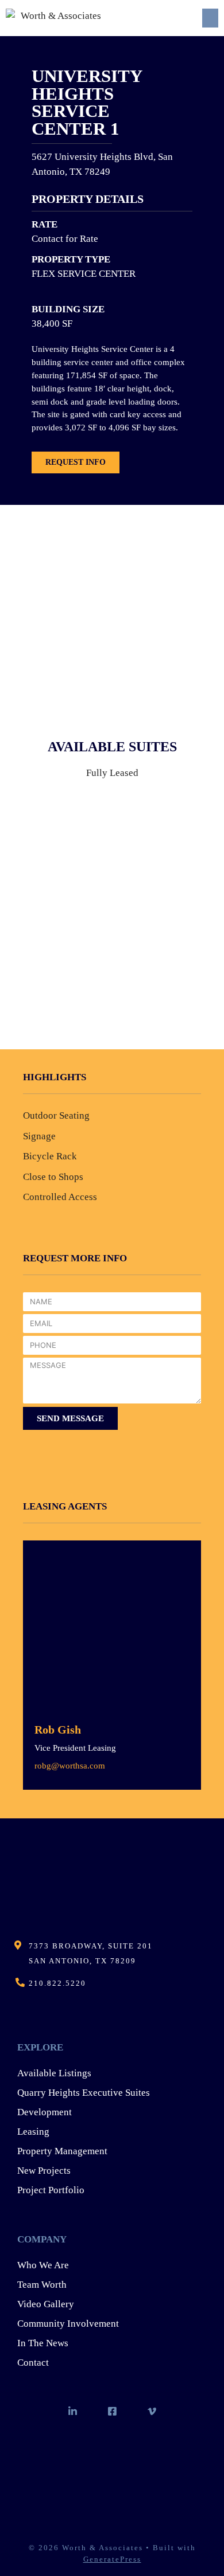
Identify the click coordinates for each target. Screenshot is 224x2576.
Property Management (62, 2151)
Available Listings (54, 2073)
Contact (33, 2363)
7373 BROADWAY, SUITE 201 (91, 1946)
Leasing (33, 2132)
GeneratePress (112, 2559)
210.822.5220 (57, 1983)
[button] (210, 18)
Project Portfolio (51, 2190)
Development (45, 2112)
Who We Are (43, 2265)
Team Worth (42, 2285)
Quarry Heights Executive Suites (84, 2093)
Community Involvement (68, 2324)
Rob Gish (58, 1730)
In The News (43, 2343)
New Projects (44, 2171)
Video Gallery (46, 2304)
